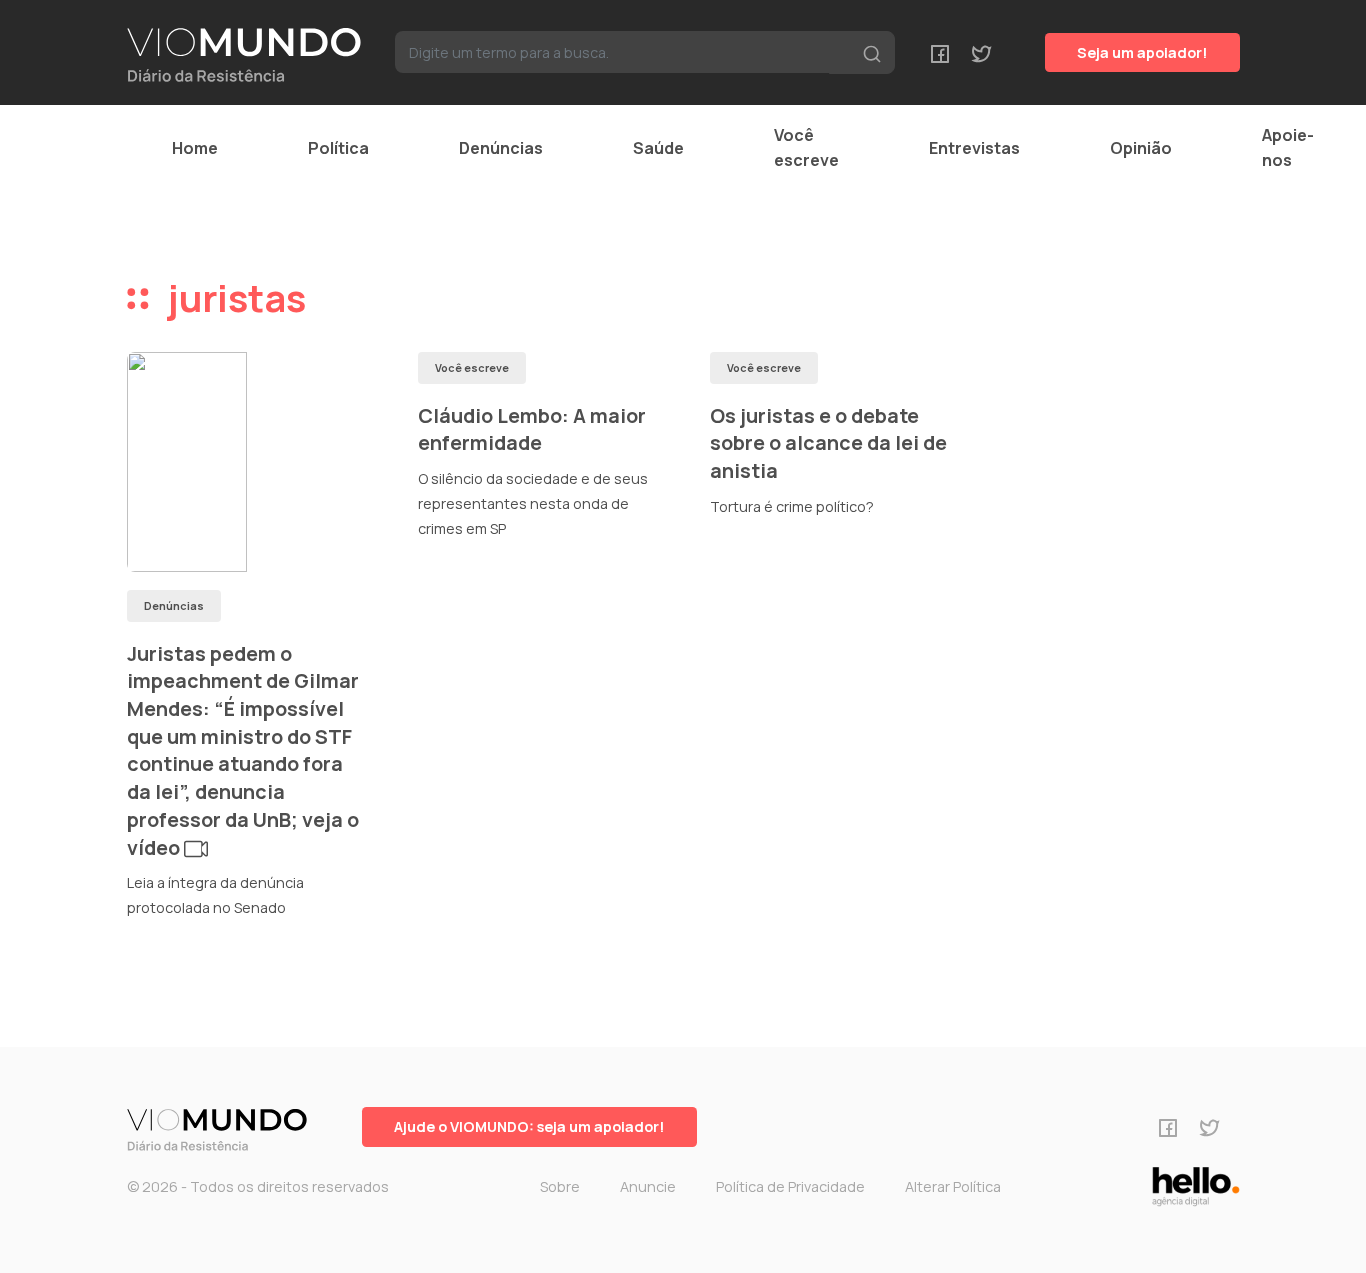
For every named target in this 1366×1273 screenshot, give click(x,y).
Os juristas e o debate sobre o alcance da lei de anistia (828, 443)
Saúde (658, 148)
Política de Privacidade (790, 1186)
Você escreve (806, 147)
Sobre (560, 1186)
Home (195, 148)
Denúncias (501, 148)
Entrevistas (974, 148)
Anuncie (648, 1186)
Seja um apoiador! (1142, 52)
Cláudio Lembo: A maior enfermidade (532, 429)
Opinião (1141, 148)
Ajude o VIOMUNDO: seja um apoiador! (529, 1126)
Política (338, 148)
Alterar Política (953, 1186)
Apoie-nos (1288, 147)
